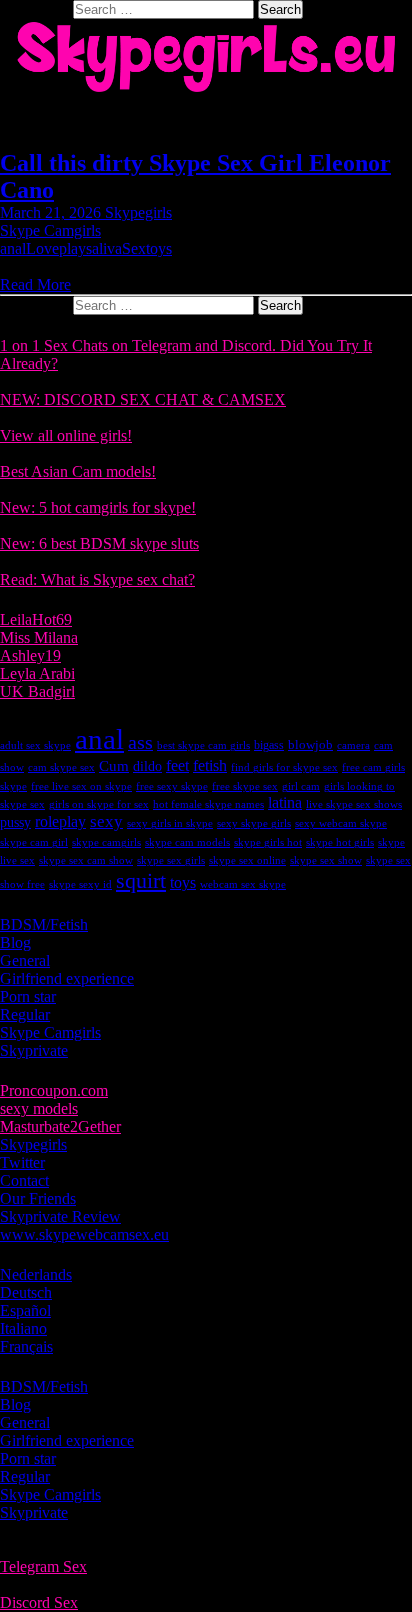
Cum (114, 766)
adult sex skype (35, 745)
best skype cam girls (203, 745)
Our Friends (38, 1198)
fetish (210, 765)
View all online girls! (66, 435)
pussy (15, 822)
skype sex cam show (86, 860)
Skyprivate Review (60, 1216)
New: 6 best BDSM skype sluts (99, 543)
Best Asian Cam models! (78, 471)
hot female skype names (208, 804)
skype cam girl (34, 842)
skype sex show (326, 860)
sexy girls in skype (170, 823)
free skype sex (245, 786)
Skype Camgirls (50, 230)
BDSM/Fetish (44, 924)
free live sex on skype (81, 786)
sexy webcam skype (341, 823)
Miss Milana (39, 637)
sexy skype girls (254, 823)
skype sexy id (80, 884)
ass (140, 742)
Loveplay (56, 248)
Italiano (23, 1328)
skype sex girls (171, 860)
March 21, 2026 (52, 212)
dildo (147, 766)
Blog (15, 942)
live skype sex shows (354, 804)
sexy (106, 821)
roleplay (60, 821)
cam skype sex (61, 767)
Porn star (28, 996)
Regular (25, 1014)
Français (26, 1346)
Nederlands (36, 1274)
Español (25, 1310)
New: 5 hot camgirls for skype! (98, 507)
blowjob (310, 744)
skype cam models (187, 842)
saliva (104, 248)
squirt (141, 880)
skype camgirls (106, 842)
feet (177, 765)
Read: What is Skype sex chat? (97, 579)
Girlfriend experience (67, 978)
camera (353, 745)
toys (159, 248)
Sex (134, 248)
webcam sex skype (243, 884)
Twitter (22, 1162)
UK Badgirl (37, 691)
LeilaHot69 (36, 619)
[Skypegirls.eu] (206, 57)
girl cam (301, 786)
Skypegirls (138, 212)
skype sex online (247, 860)
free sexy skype (172, 786)
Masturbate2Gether (60, 1126)
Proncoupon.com (54, 1090)
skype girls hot (268, 842)
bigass (269, 745)
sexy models (39, 1108)
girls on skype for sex (99, 804)
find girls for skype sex (284, 767)
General (25, 960)
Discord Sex (39, 1602)
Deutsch (26, 1292)
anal (13, 248)
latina (285, 802)
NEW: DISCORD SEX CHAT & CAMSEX (143, 399)
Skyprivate (34, 1050)
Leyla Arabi (37, 673)
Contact (24, 1180)
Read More (35, 284)
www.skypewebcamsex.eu (84, 1234)
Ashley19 (30, 655)
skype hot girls (340, 842)
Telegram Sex (43, 1566)
